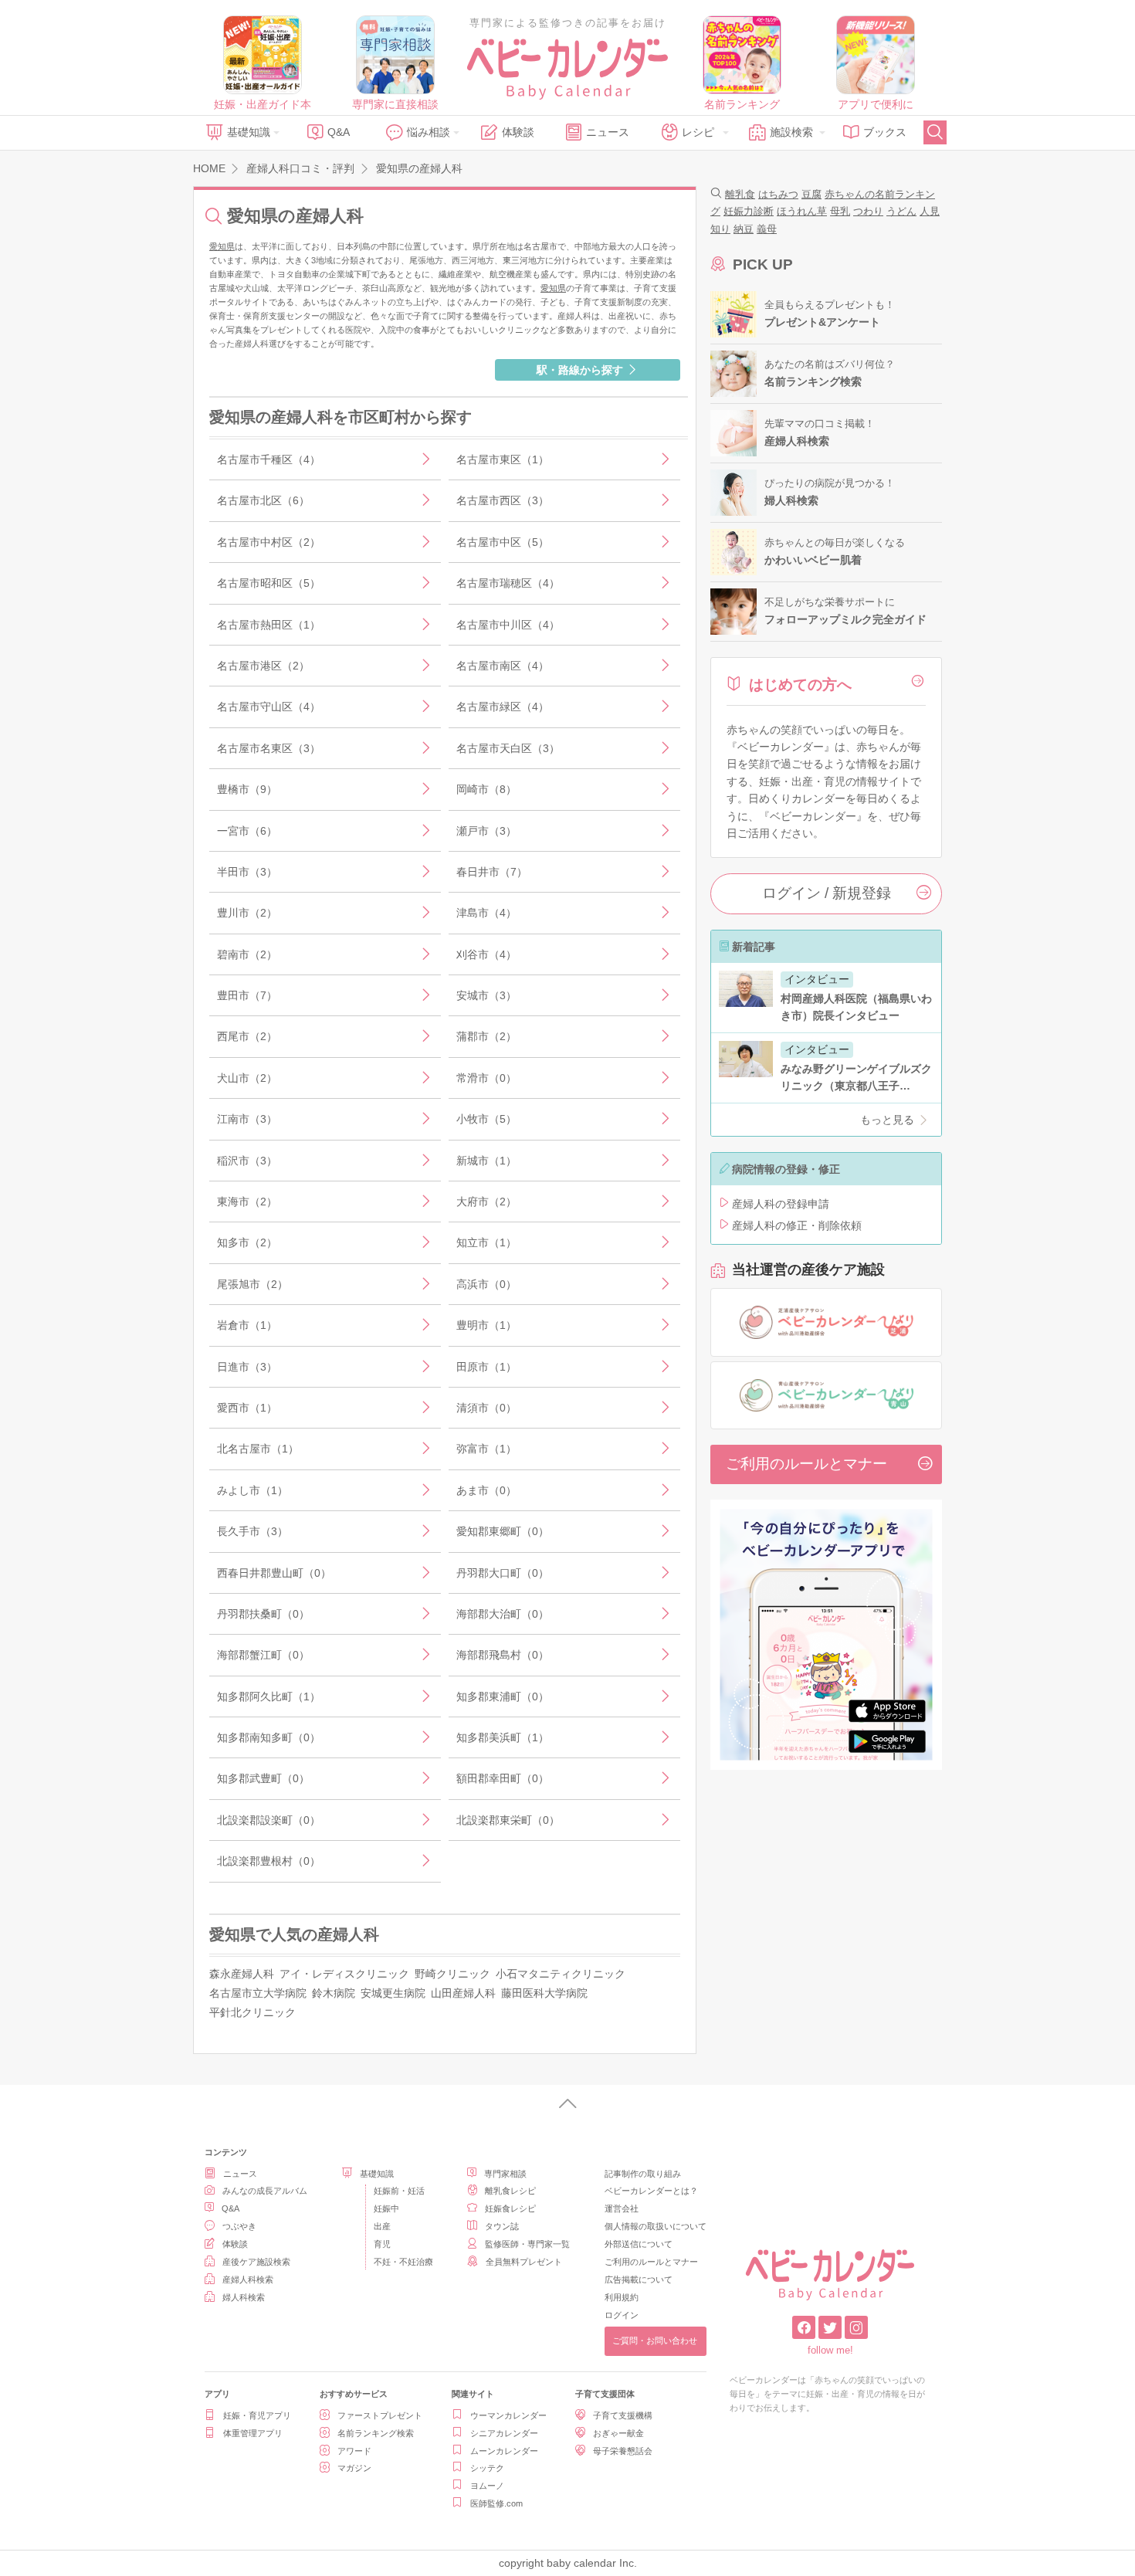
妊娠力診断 (749, 211)
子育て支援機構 (623, 2415)
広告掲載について (639, 2279)
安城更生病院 (393, 1993)
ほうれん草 (802, 211)
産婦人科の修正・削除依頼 (797, 1225)
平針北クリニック (252, 2012)
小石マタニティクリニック (561, 1974)
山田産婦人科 (463, 1993)
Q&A (339, 132)
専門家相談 (505, 2174)
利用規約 (622, 2297)
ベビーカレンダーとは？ (651, 2191)
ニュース (608, 132)
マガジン (354, 2468)
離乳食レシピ (510, 2191)
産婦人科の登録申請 (781, 1204)
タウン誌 (502, 2226)
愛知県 (222, 246)
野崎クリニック (452, 1974)
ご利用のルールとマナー (806, 1464)
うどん (901, 211)
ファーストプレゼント (380, 2415)
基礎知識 (249, 132)
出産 (382, 2226)
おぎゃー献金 (618, 2433)
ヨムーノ (487, 2486)
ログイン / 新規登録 (827, 893)
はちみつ (778, 194)
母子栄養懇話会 (623, 2451)
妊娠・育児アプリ (257, 2415)
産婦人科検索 (248, 2279)
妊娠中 (386, 2208)
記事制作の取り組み (643, 2174)
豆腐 (811, 194)
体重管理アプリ (253, 2433)
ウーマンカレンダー (508, 2415)
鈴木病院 (334, 1993)
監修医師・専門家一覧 (527, 2244)
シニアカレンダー (504, 2433)
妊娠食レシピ (510, 2208)
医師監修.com (496, 2503)
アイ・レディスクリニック (344, 1974)
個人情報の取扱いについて (656, 2226)
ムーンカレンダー (504, 2451)
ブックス (885, 132)
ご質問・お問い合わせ (655, 2340)
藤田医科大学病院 (544, 1993)
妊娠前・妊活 (399, 2191)
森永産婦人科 (242, 1974)
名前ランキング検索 (376, 2433)
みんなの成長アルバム (265, 2191)
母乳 (840, 211)
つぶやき (239, 2226)
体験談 (518, 132)
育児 (382, 2244)
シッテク (487, 2468)
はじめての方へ (800, 685)
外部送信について (639, 2244)
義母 (767, 229)
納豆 (744, 229)
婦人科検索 (244, 2297)
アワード (354, 2451)
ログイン (622, 2315)
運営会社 (622, 2208)
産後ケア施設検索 (256, 2262)
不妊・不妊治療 (403, 2262)
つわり (868, 211)
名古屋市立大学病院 (258, 1993)
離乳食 (740, 194)
